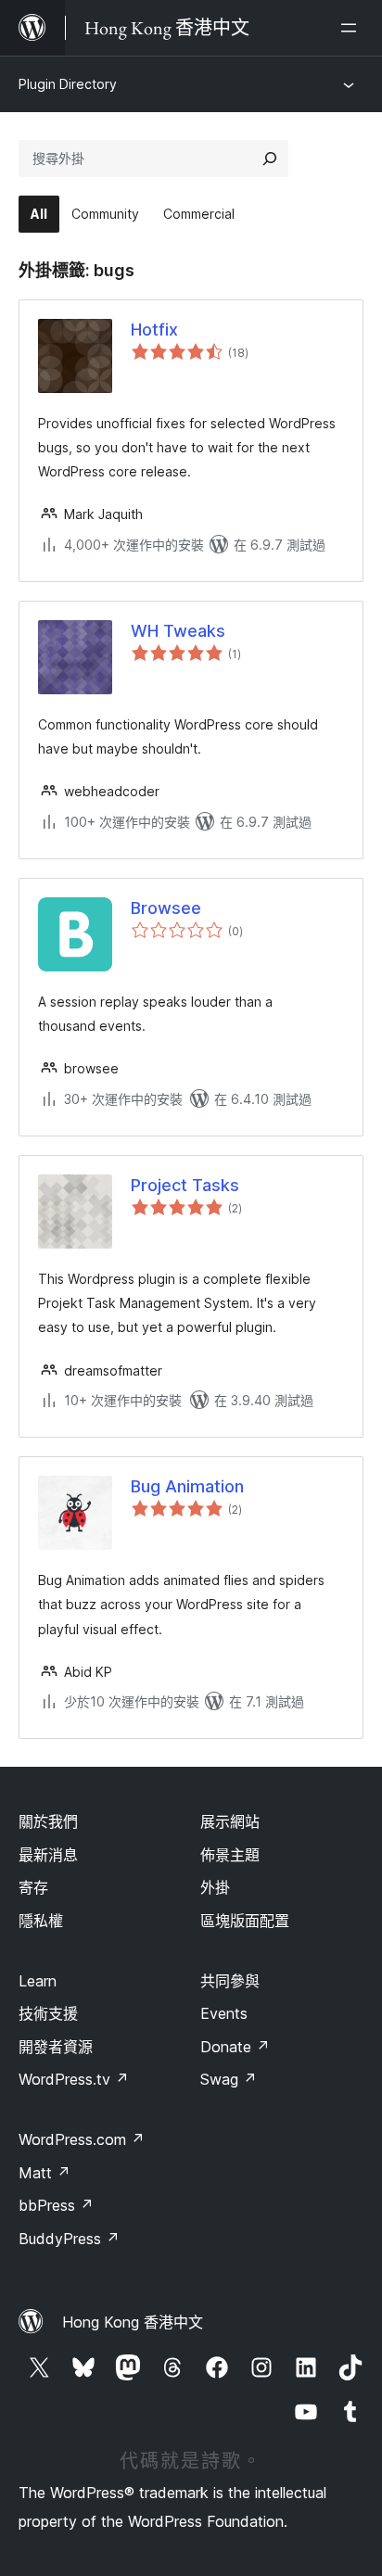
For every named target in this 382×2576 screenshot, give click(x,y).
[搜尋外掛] (270, 159)
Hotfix (154, 330)
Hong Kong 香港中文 (133, 2322)
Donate (235, 2047)
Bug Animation (187, 1486)
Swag (229, 2079)
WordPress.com (82, 2139)
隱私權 (41, 1921)
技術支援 (48, 2013)
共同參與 (230, 1981)
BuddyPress (69, 2239)
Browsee (166, 908)
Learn (38, 1981)
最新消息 (48, 1855)
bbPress (56, 2205)
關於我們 (48, 1821)
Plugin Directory (68, 84)
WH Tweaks (178, 631)
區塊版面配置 (245, 1921)
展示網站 (230, 1821)
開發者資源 (56, 2047)
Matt (45, 2173)
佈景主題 (230, 1855)
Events (224, 2013)
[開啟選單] (352, 28)
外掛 (215, 1887)
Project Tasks (185, 1185)
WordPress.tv (74, 2079)
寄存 (33, 1887)
